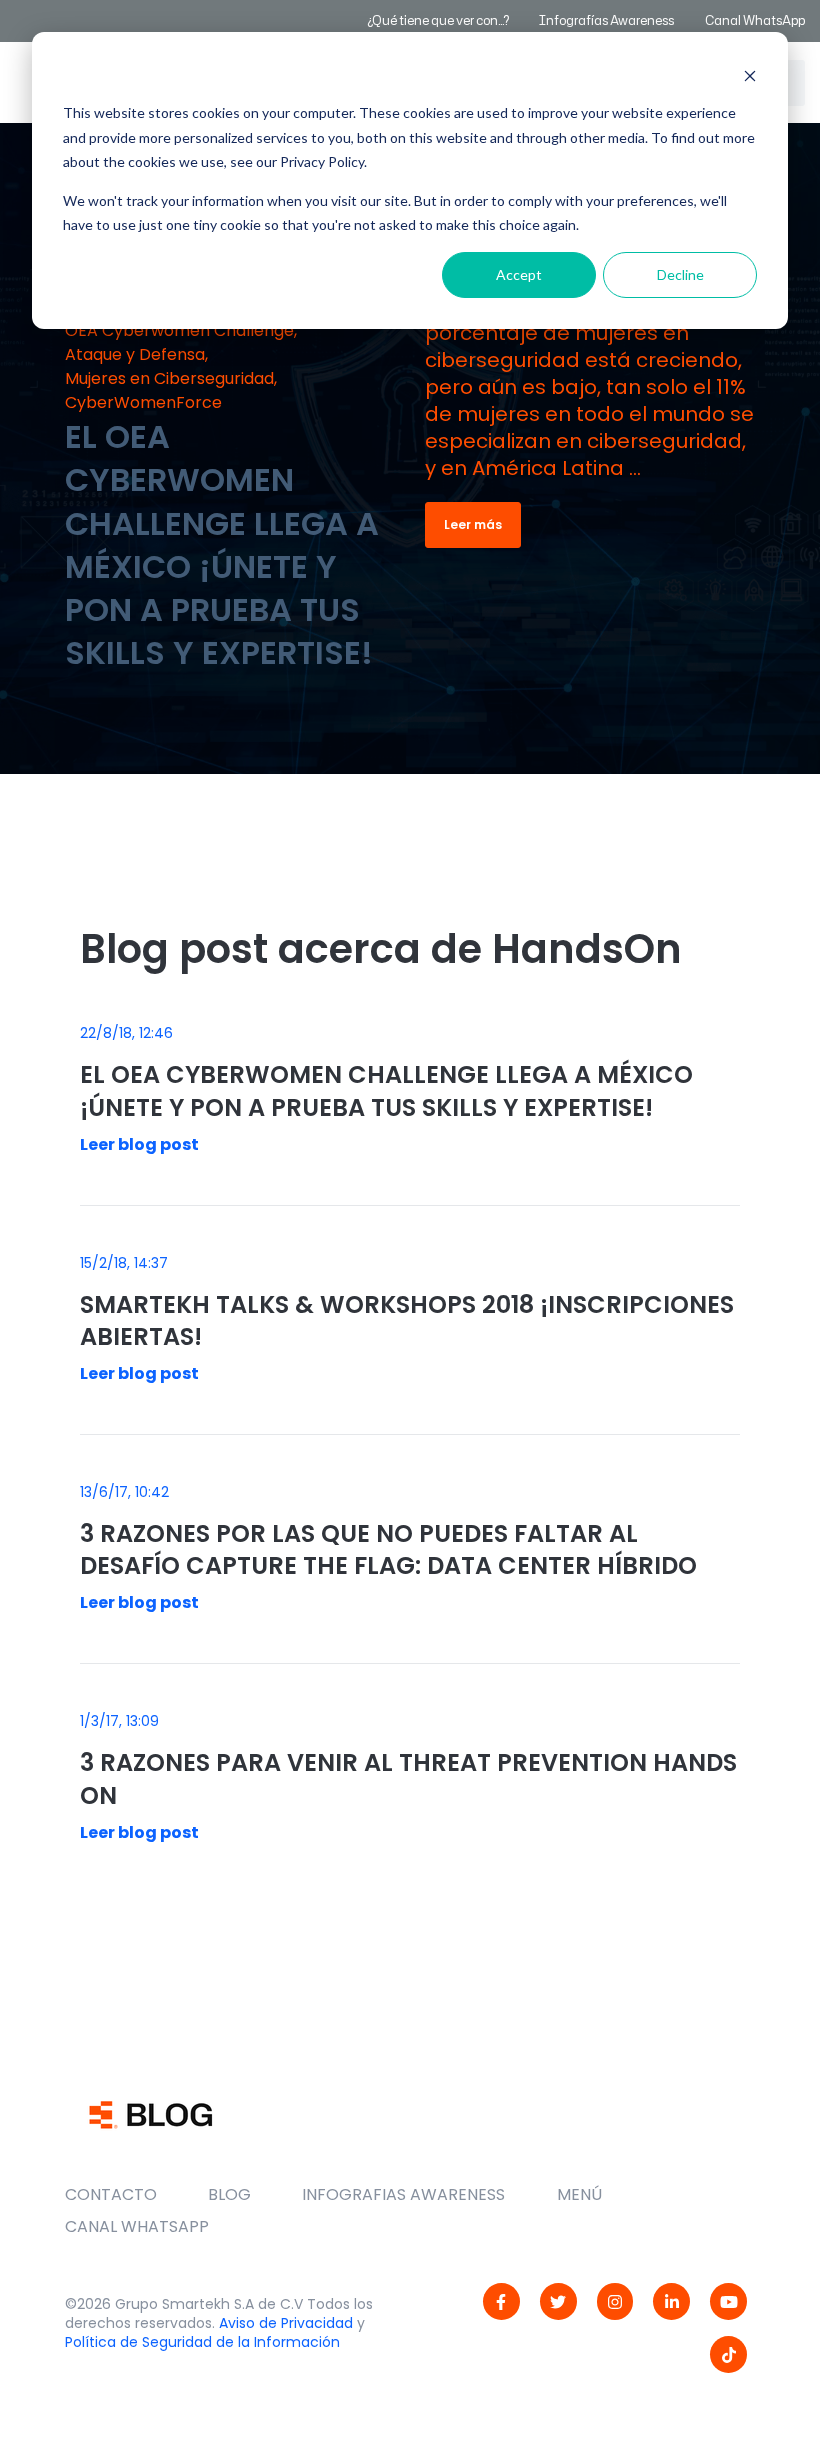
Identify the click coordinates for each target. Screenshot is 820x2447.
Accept (519, 274)
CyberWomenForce (143, 402)
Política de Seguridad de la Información (202, 2342)
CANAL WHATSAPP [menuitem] (137, 2226)
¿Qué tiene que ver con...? (438, 20)
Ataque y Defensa (135, 354)
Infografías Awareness (607, 20)
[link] (501, 2301)
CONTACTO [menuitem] (111, 2194)
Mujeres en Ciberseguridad (169, 378)
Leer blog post (139, 1144)
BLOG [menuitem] (229, 2194)
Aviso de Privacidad (286, 2323)
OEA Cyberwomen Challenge (179, 330)
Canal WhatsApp (755, 20)
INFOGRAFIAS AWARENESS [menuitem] (403, 2194)
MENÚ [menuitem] (579, 2194)
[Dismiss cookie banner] (750, 75)
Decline (680, 274)
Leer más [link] (473, 524)
